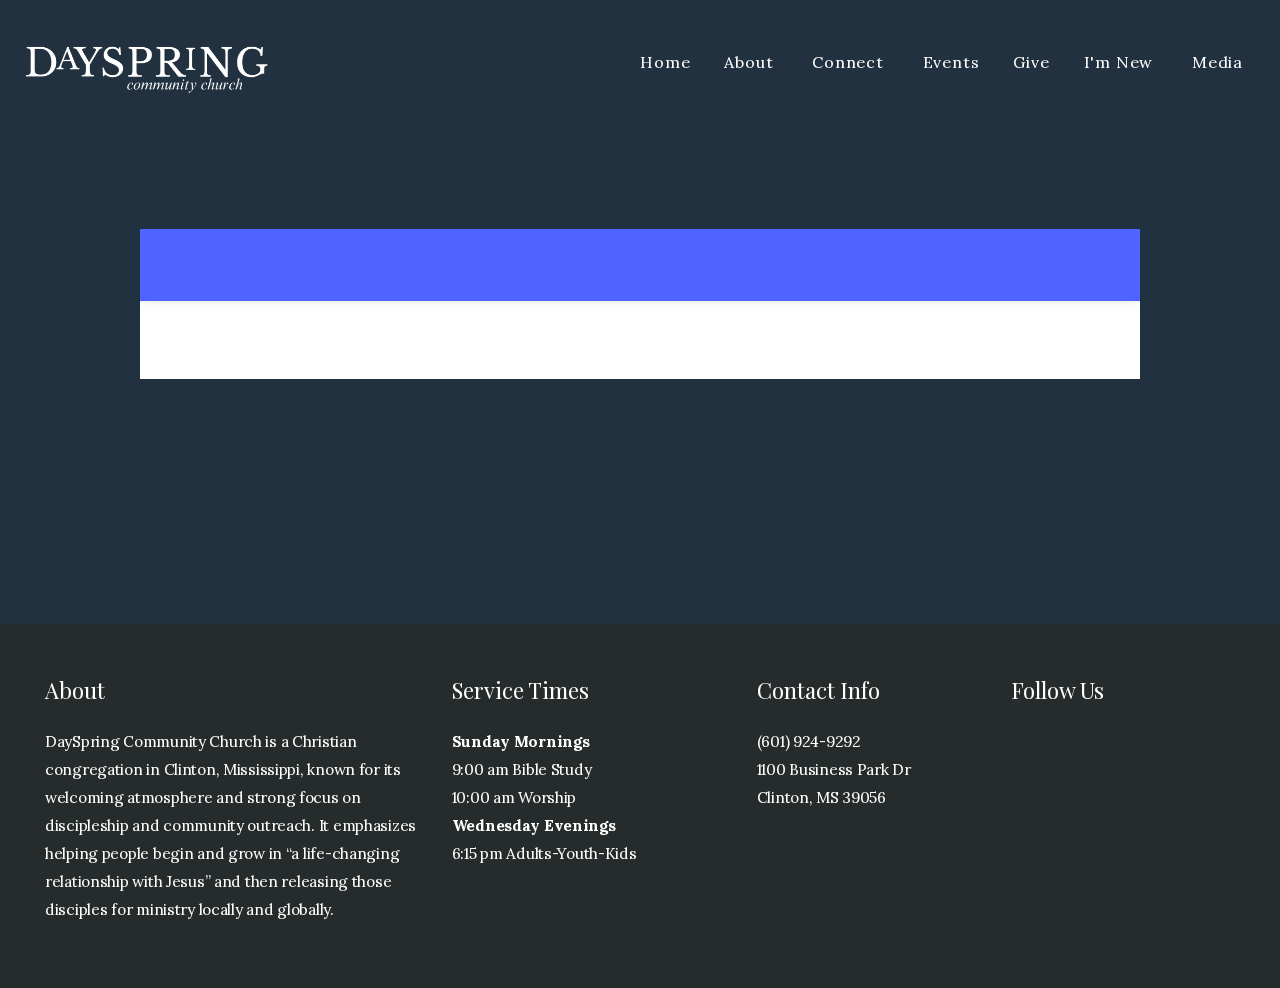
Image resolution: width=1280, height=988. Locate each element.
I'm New (1121, 62)
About (751, 62)
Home (665, 62)
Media (1217, 62)
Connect (850, 62)
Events (951, 62)
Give (1031, 62)
